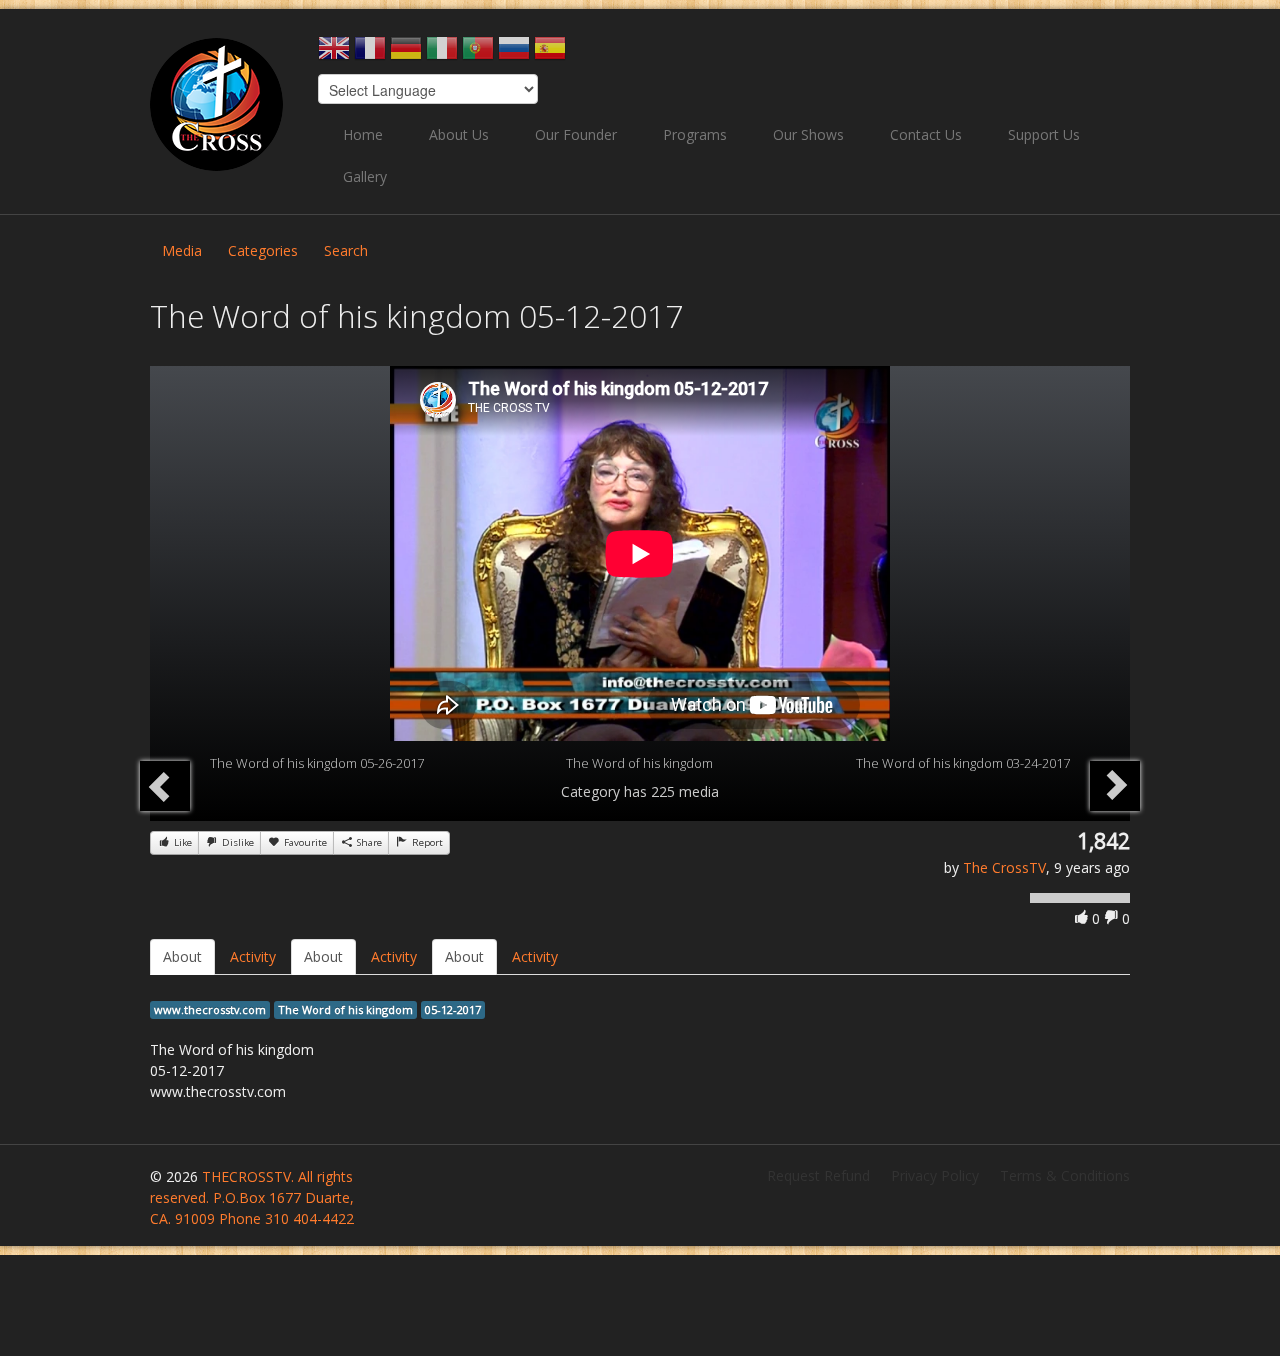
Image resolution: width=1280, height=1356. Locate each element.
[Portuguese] (478, 54)
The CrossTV (1004, 867)
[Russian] (514, 54)
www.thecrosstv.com (210, 1009)
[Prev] (165, 786)
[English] (334, 54)
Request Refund (818, 1175)
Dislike (236, 842)
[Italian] (442, 54)
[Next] (1115, 786)
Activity (253, 956)
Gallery (365, 176)
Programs (695, 134)
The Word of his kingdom (639, 763)
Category (590, 791)
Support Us (1044, 134)
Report (426, 842)
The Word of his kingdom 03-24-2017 (963, 763)
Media (182, 250)
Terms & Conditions (1065, 1175)
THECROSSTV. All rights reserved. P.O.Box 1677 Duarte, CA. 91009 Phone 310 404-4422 (252, 1197)
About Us (459, 134)
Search (346, 250)
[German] (406, 54)
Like (181, 842)
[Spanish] (550, 54)
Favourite (304, 842)
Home (363, 134)
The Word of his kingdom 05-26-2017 (317, 763)
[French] (370, 54)
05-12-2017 (453, 1009)
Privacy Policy (935, 1175)
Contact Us (926, 134)
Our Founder (576, 134)
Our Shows (808, 134)
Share (368, 842)
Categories (263, 250)
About (182, 956)
